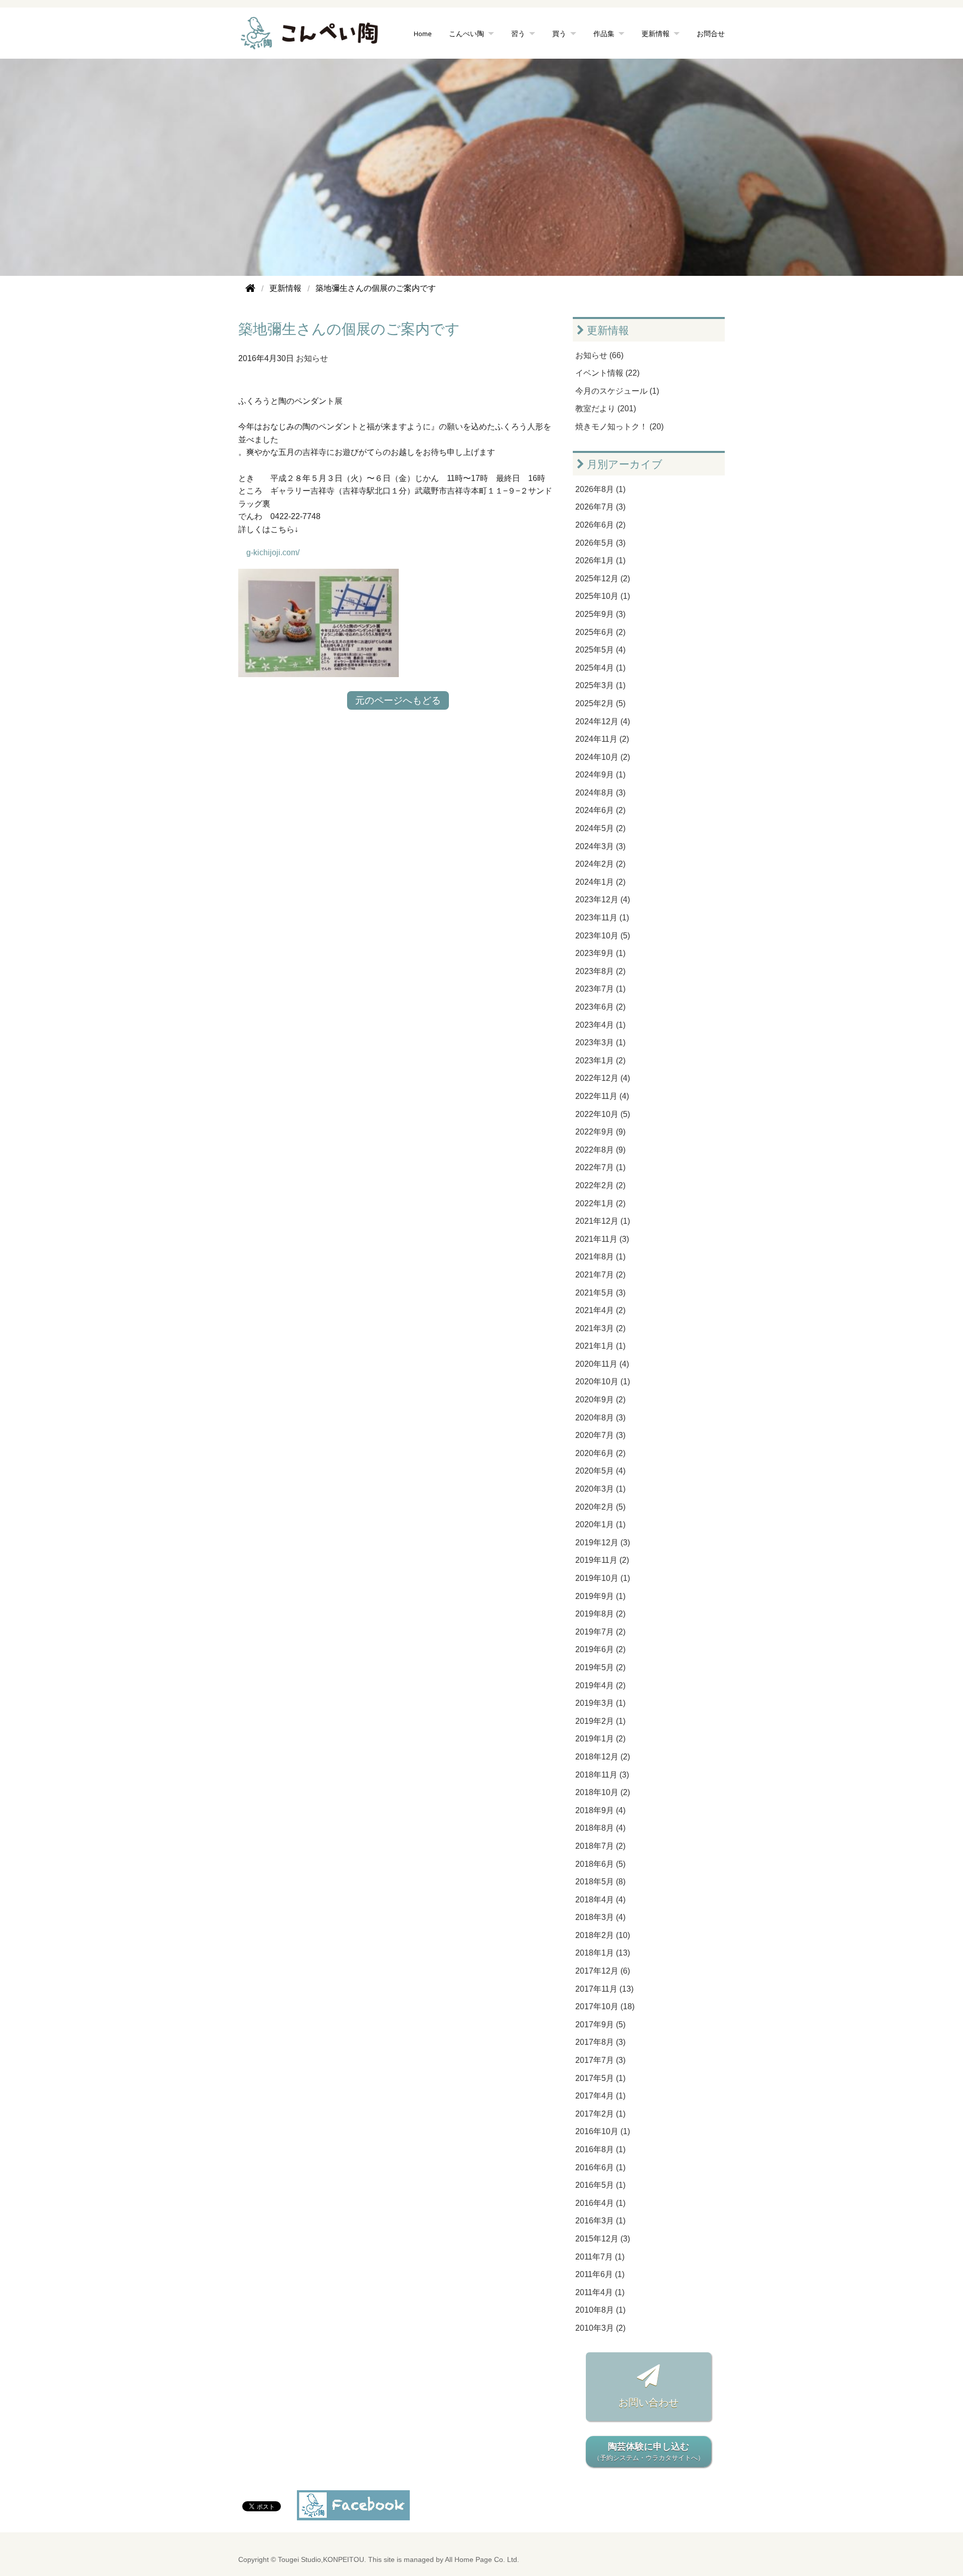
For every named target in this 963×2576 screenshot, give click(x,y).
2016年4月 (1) (600, 2203)
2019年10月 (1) (603, 1578)
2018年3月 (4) (600, 1917)
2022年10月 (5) (603, 1114)
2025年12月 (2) (603, 579)
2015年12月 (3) (603, 2239)
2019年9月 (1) (600, 1596)
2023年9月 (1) (600, 953)
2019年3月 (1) (600, 1703)
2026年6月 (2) (600, 525)
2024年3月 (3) (600, 846)
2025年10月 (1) (603, 596)
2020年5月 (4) (600, 1471)
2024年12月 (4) (603, 721)
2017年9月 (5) (600, 2025)
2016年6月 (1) (600, 2167)
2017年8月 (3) (600, 2042)
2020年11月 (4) (602, 1364)
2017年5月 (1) (600, 2078)
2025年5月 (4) (600, 650)
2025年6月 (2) (600, 632)
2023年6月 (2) (600, 1007)
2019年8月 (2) (600, 1614)
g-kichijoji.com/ (273, 552)
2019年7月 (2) (600, 1632)
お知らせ (312, 358)
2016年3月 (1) (600, 2221)
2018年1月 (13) (603, 1953)
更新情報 (607, 330)
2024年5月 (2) (600, 828)
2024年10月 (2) (603, 757)
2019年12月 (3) (603, 1543)
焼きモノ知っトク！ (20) (619, 427)
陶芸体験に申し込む (649, 2452)
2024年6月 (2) (600, 810)
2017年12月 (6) (603, 1971)
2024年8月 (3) (600, 793)
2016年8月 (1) (600, 2149)
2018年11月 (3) (602, 1775)
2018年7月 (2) (600, 1846)
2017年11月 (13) (604, 1989)
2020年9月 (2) (600, 1400)
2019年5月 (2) (600, 1667)
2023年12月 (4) (603, 900)
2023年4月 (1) (600, 1025)
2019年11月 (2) (602, 1560)
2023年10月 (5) (603, 936)
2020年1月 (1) (600, 1524)
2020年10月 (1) (603, 1382)
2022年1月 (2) (600, 1203)
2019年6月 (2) (600, 1649)
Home (423, 33)
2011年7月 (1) (600, 2257)
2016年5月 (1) (600, 2185)
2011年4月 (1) (600, 2292)
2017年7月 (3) (600, 2060)
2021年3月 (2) (600, 1328)
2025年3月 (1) (600, 685)
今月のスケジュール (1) (617, 391)
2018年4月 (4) (600, 1900)
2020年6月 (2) (600, 1453)
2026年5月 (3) (600, 543)
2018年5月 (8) (600, 1882)
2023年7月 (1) (600, 989)
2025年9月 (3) (600, 614)
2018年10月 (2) (603, 1792)
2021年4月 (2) (600, 1310)
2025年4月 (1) (600, 668)
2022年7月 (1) (600, 1167)
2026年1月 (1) (600, 560)
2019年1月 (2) (600, 1739)
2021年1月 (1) (600, 1346)
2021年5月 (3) (600, 1293)
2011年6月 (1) (600, 2274)
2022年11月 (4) (602, 1096)
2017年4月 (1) (600, 2096)
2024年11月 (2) (602, 739)
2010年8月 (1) (600, 2310)
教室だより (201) (606, 409)
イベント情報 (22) (607, 373)
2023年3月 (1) (600, 1042)
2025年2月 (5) (600, 703)
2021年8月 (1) (600, 1257)
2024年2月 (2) (600, 864)
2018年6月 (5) (600, 1864)
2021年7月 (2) (600, 1275)
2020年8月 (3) (600, 1418)
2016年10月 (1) (603, 2131)
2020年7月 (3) (600, 1435)
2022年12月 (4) (603, 1078)
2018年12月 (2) (603, 1757)
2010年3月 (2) (600, 2328)
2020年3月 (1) (600, 1489)
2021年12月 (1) (603, 1221)
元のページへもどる (398, 700)
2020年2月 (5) (600, 1507)
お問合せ (711, 33)
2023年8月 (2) (600, 971)
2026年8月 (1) (600, 489)
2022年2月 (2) (600, 1185)
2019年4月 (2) (600, 1685)
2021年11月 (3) (602, 1239)
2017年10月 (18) (605, 2006)
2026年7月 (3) (600, 507)
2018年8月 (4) (600, 1828)
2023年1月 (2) (600, 1061)
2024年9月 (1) (600, 775)
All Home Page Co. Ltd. (482, 2560)
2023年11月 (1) (602, 918)
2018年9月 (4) (600, 1810)
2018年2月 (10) (603, 1935)
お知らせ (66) (599, 355)
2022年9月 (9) (600, 1132)
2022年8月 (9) (600, 1150)
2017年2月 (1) (600, 2114)
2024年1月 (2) (600, 882)
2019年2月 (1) (600, 1721)
